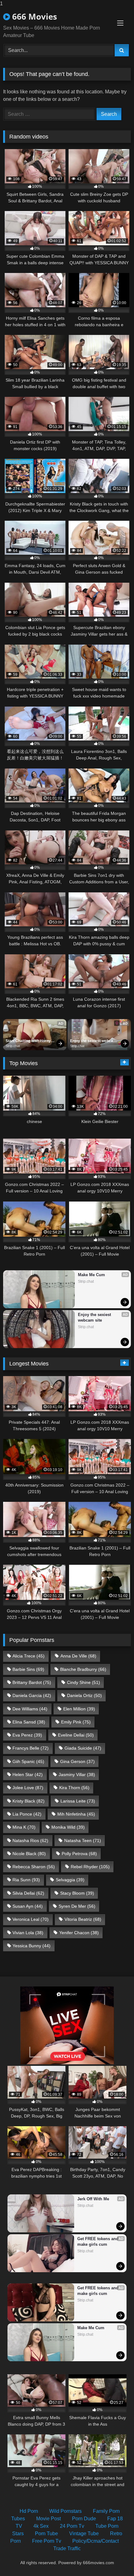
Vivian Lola (28, 1933)
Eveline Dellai (76, 1735)
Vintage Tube (84, 2534)
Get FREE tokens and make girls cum (98, 2242)
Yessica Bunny (31, 1946)
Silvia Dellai (28, 1893)
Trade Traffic (67, 2548)
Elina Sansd (29, 1722)
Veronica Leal (31, 1919)
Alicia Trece (29, 1656)
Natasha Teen (83, 1840)
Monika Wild (68, 1827)
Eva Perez (27, 1735)
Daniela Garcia (32, 1695)
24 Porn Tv (72, 2526)
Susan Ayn (28, 1906)
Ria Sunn (26, 1880)
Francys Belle (31, 1748)
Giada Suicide (83, 1748)
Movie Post (48, 2519)
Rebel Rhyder (90, 1867)
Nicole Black (29, 1854)
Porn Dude (84, 2519)
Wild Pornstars (65, 2511)
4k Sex (41, 2526)
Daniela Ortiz (84, 1695)
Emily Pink (76, 1722)
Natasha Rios (30, 1840)
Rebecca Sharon (34, 1867)
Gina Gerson (77, 1761)
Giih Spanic (28, 1761)
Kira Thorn (74, 1788)
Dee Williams (30, 1709)
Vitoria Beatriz (83, 1919)
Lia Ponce (27, 1814)
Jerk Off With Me (93, 2199)
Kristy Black (29, 1801)
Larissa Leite (78, 1801)
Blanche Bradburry (83, 1669)
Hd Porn (29, 2511)
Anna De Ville (78, 1656)
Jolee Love (28, 1788)
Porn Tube (46, 2534)
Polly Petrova (79, 1854)
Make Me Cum (91, 1275)
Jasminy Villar (77, 1775)
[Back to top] (115, 2559)
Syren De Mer (77, 1906)
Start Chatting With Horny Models (29, 1041)
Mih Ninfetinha (76, 1814)
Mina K (24, 1827)
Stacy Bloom (77, 1893)
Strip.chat (13, 1046)
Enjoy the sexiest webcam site (94, 1041)
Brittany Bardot (32, 1682)
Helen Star (28, 1775)
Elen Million (79, 1709)
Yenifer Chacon (79, 1933)
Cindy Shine (84, 1682)
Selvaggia (70, 1880)
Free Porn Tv (47, 2541)
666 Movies (33, 16)
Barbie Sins (28, 1669)
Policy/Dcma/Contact (96, 2541)
